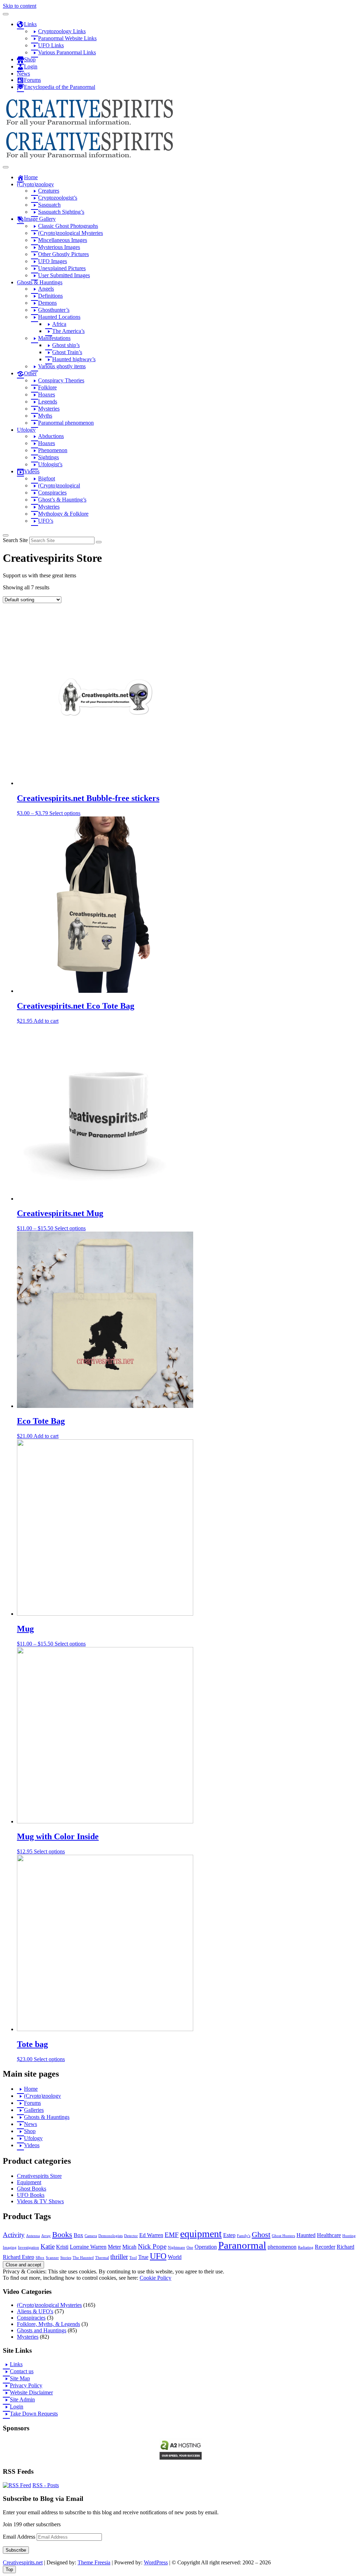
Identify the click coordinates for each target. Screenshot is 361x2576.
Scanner (52, 2258)
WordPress (156, 2562)
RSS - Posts (46, 2485)
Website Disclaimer (31, 2392)
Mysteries (28, 2337)
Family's (244, 2236)
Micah (129, 2247)
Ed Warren (151, 2235)
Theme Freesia (94, 2562)
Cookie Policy (155, 2278)
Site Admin (22, 2399)
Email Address (20, 2537)
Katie (48, 2246)
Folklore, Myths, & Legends (48, 2324)
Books (62, 2234)
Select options (65, 813)
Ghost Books (32, 2189)
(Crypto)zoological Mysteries (49, 2305)
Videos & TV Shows (40, 2201)
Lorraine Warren (88, 2247)
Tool (133, 2258)
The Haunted (83, 2258)
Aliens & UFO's (35, 2311)
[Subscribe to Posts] (17, 2485)
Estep (229, 2235)
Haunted (306, 2235)
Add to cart (46, 1021)
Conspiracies (31, 2318)
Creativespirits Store (39, 2176)
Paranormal (242, 2245)
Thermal (102, 2258)
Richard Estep (19, 2257)
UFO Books (31, 2195)
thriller (119, 2257)
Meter (114, 2247)
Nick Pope (152, 2246)
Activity (14, 2235)
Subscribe (16, 2550)
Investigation (29, 2247)
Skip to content (20, 6)
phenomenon (282, 2247)
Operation (206, 2247)
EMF (172, 2235)
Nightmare (176, 2247)
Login (17, 2407)
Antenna (33, 2236)
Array (46, 2236)
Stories (66, 2258)
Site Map (20, 2378)
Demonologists (111, 2236)
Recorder (325, 2247)
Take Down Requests (34, 2414)
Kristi (62, 2247)
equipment (201, 2234)
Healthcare (329, 2235)
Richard (345, 2247)
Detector (131, 2236)
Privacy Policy (26, 2385)
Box (78, 2235)
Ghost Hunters (283, 2236)
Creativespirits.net (23, 2562)
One (190, 2247)
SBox (40, 2258)
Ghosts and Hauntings (42, 2330)
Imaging (10, 2247)
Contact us (22, 2371)
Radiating (306, 2247)
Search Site (15, 540)
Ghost (261, 2234)
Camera (91, 2236)
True (143, 2257)
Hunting (349, 2236)
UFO (158, 2256)
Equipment (29, 2182)
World (175, 2257)
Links (16, 2364)
